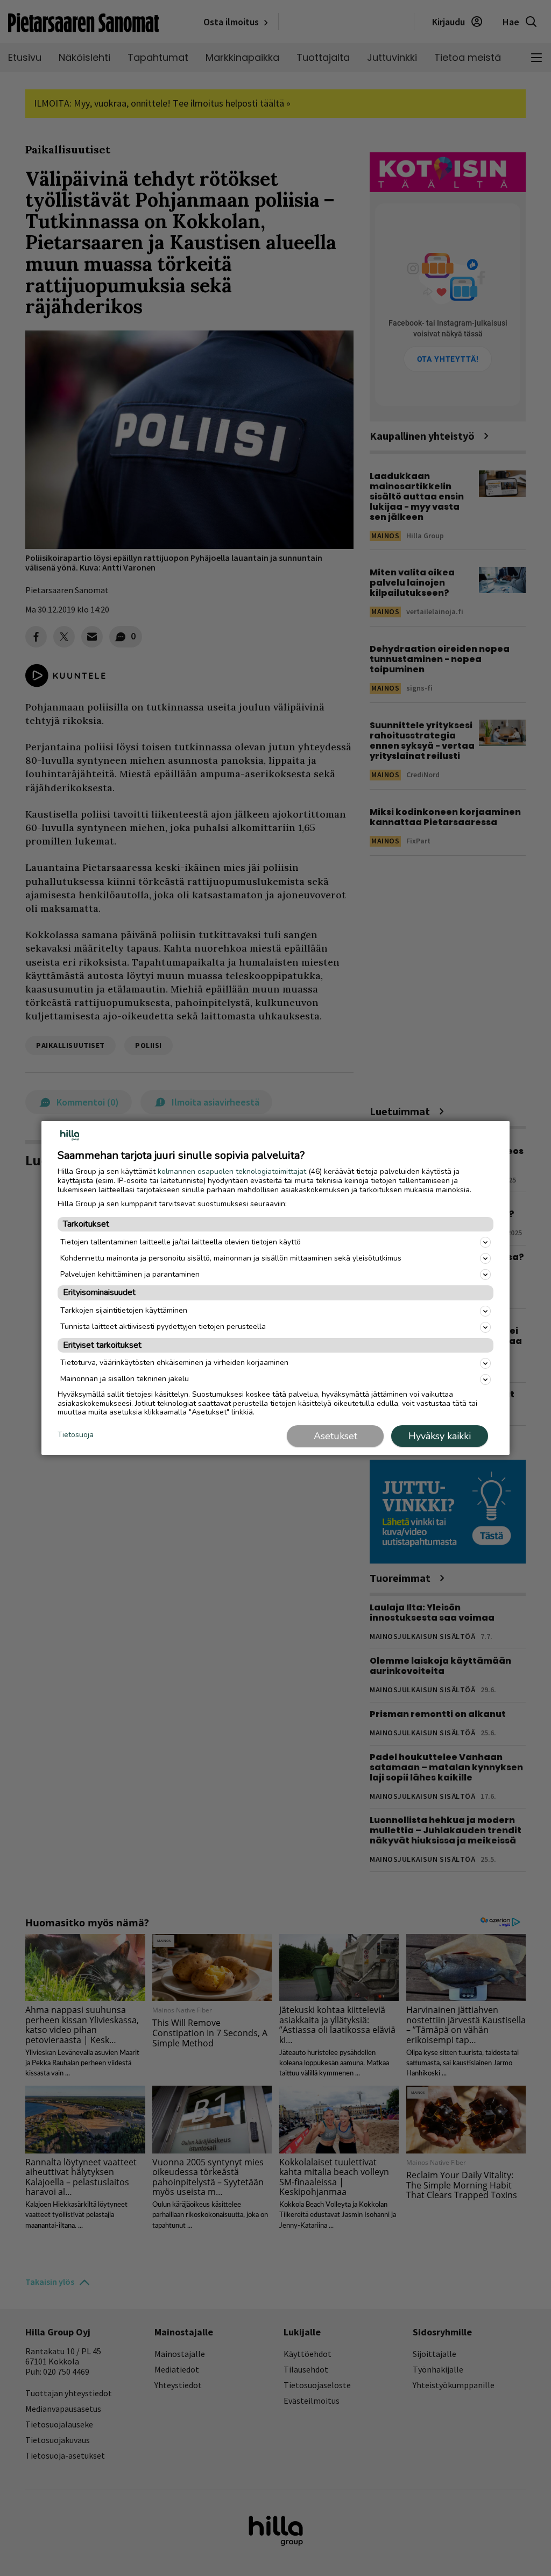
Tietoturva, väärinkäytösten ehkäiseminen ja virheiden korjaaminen (174, 1363)
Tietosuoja (76, 1435)
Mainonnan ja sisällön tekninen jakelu (125, 1379)
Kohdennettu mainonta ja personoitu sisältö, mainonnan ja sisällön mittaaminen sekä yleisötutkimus (231, 1258)
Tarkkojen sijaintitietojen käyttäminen (124, 1310)
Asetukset (335, 1436)
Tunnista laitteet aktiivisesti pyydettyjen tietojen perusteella (163, 1326)
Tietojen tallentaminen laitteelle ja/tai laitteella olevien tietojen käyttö (181, 1242)
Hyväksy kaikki (440, 1436)
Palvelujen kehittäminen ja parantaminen (130, 1274)
